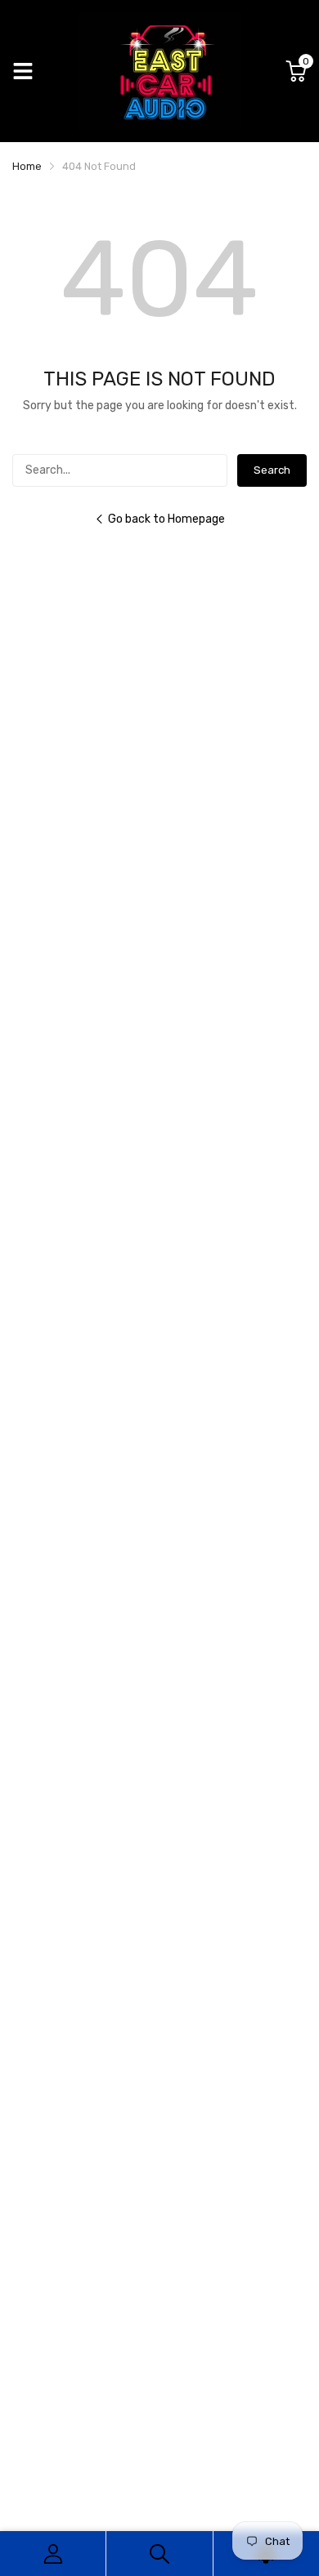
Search (272, 470)
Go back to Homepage (166, 519)
